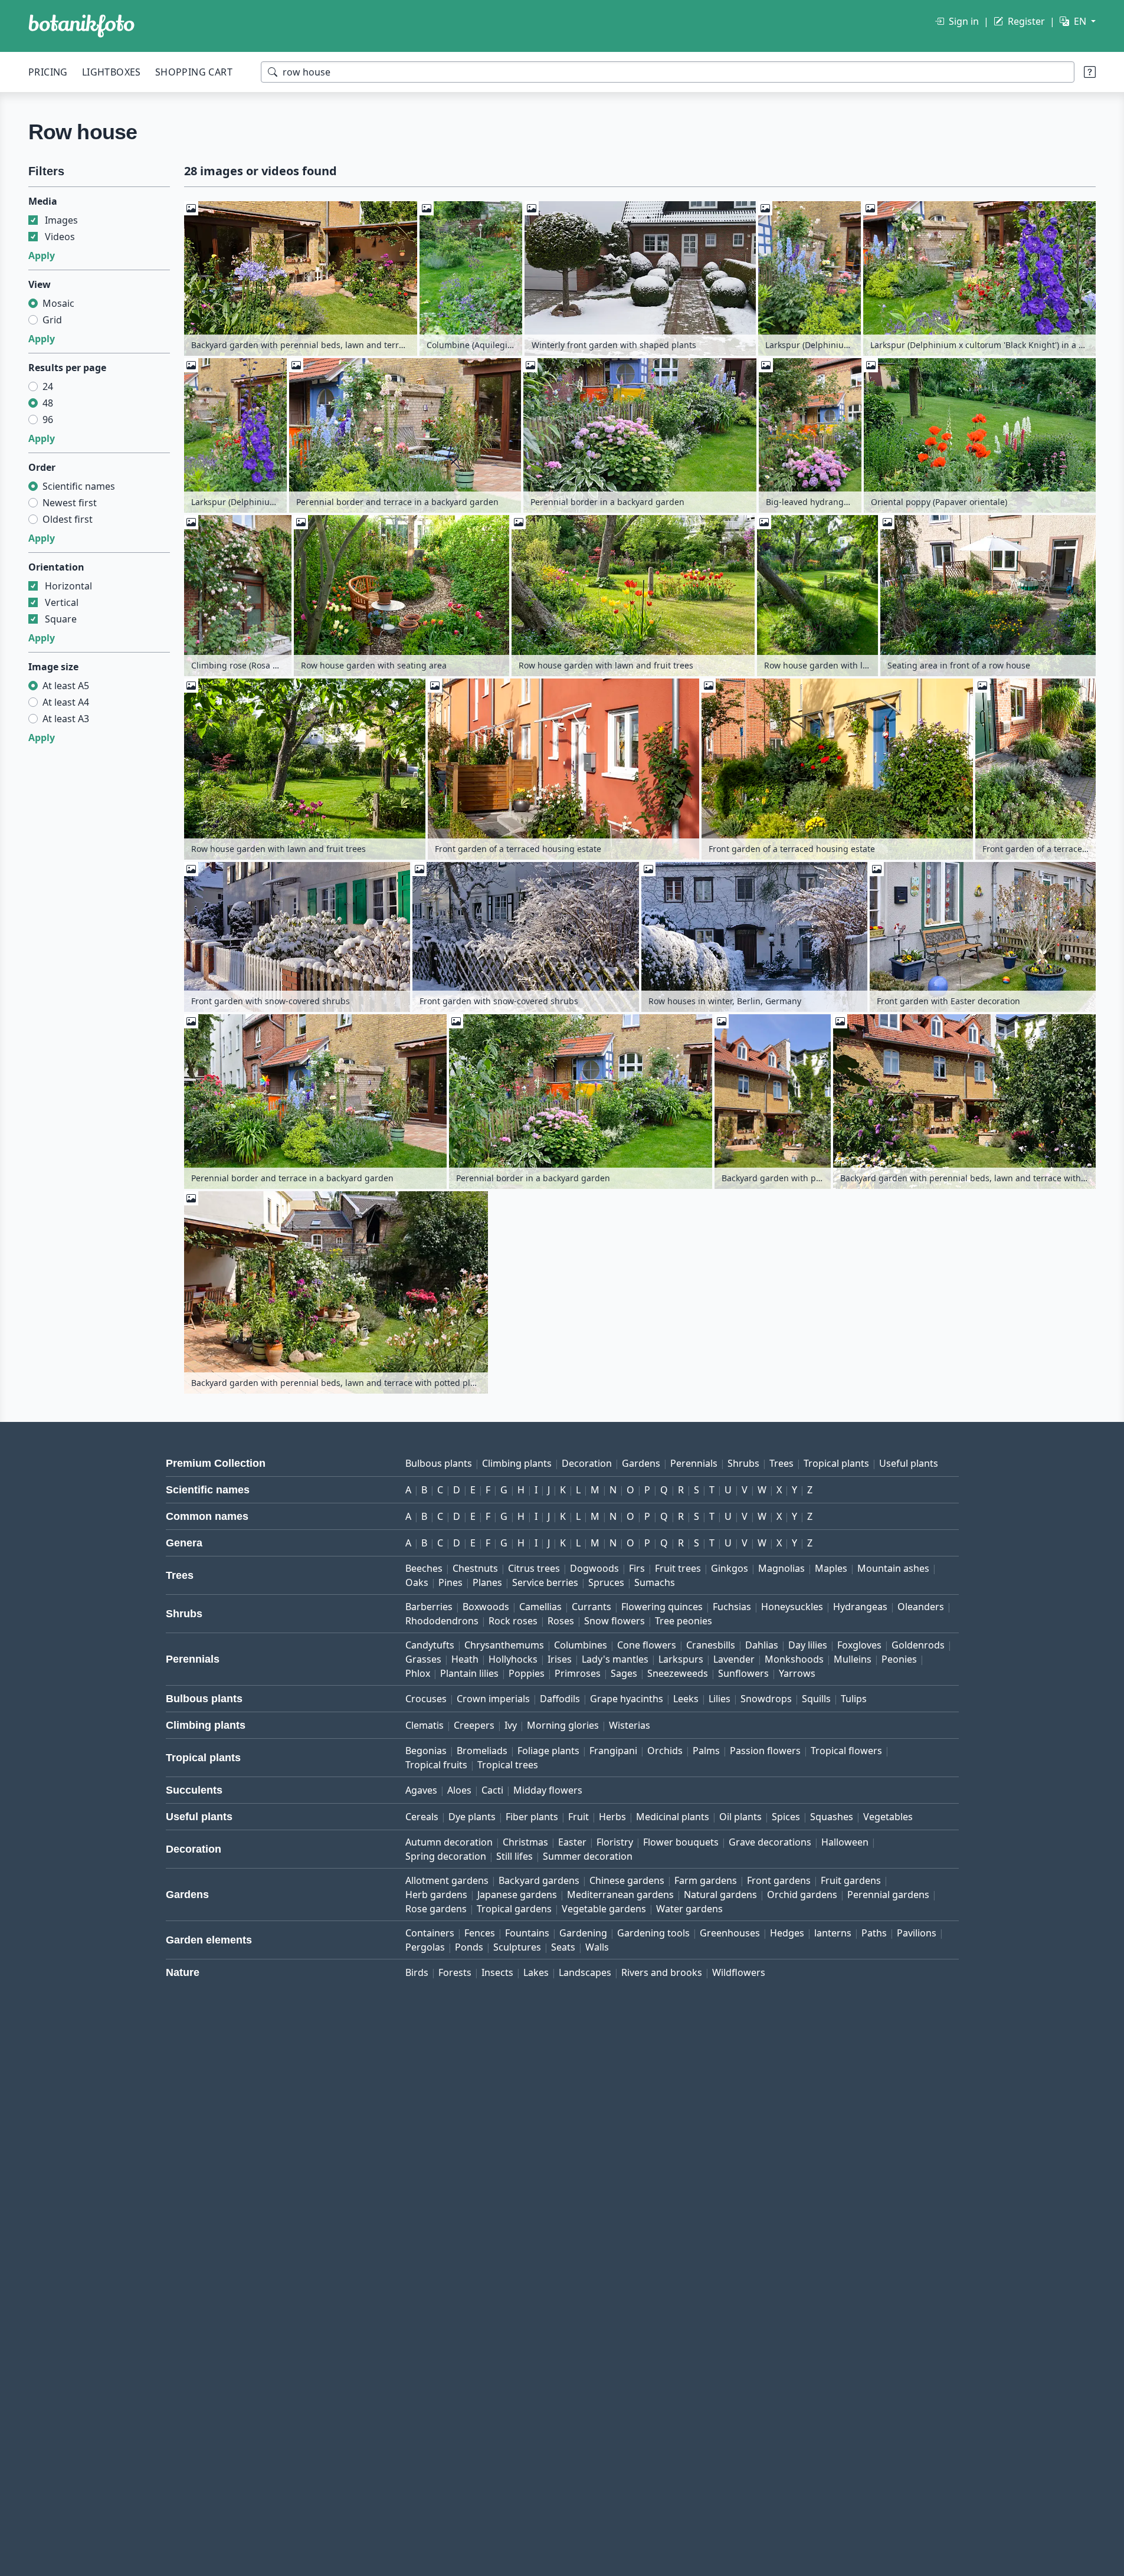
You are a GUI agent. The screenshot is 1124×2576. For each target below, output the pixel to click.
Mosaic (58, 303)
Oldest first (68, 519)
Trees (781, 1463)
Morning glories (563, 1725)
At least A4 (66, 702)
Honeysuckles (792, 1607)
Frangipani (613, 1751)
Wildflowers (739, 1972)
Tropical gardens (514, 1909)
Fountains (527, 1933)
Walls (597, 1947)
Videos (60, 237)
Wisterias (630, 1725)
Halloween (845, 1842)
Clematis (425, 1725)
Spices (786, 1817)
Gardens (641, 1463)
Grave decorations (770, 1842)
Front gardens (779, 1880)
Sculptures (517, 1947)
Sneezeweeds (678, 1673)
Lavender (734, 1659)
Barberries (429, 1607)
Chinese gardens (627, 1880)
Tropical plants (836, 1463)
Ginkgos (730, 1568)
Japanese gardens (517, 1895)
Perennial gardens (888, 1895)
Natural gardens (720, 1895)
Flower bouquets (681, 1842)
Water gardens (689, 1909)
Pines (450, 1582)
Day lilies (808, 1645)
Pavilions (917, 1933)
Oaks (417, 1582)
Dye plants (472, 1817)
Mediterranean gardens (620, 1895)
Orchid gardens (802, 1895)
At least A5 (66, 686)
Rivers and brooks (662, 1972)
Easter (572, 1842)
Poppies (527, 1673)
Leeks (686, 1699)
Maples (831, 1568)
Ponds (469, 1947)
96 (48, 419)
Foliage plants (548, 1751)
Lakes (536, 1972)
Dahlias (762, 1645)
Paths (874, 1933)
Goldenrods (918, 1645)
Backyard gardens (539, 1880)
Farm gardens (706, 1880)
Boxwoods (486, 1607)
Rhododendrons (442, 1621)
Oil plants (740, 1817)
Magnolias (781, 1568)
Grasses (423, 1659)
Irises (560, 1659)
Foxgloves (859, 1645)
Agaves (421, 1790)
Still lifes (515, 1856)
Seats (563, 1947)
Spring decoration (446, 1856)
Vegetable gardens (604, 1909)
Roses (561, 1621)
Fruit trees (678, 1568)
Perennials (694, 1463)
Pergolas (425, 1947)
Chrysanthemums (504, 1645)
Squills (816, 1699)
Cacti (492, 1790)
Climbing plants (517, 1463)
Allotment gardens (447, 1880)
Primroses (578, 1673)
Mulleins (853, 1659)
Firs (637, 1568)
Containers (430, 1933)
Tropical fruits (436, 1765)
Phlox (418, 1673)
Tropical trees (508, 1765)
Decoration (587, 1463)
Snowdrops (766, 1699)
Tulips (854, 1699)
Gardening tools (653, 1933)
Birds (417, 1972)
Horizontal (68, 586)
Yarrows (797, 1673)
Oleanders (921, 1607)
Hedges (787, 1933)
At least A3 (66, 719)
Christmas (525, 1842)
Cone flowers (647, 1645)
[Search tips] (1090, 72)
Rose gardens (436, 1909)
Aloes (459, 1790)
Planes (487, 1582)
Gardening (583, 1933)
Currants (592, 1607)
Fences (480, 1933)
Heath (465, 1659)
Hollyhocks (513, 1659)
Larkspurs (681, 1659)
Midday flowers (548, 1790)
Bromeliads (482, 1751)
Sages (624, 1673)
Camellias (540, 1607)
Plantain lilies (469, 1673)
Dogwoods (594, 1568)
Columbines (581, 1645)
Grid (52, 320)
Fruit (579, 1817)
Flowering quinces (662, 1607)
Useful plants (909, 1463)
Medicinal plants (673, 1817)
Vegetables (888, 1817)
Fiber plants (532, 1817)
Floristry (615, 1842)
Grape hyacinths (627, 1699)
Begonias (426, 1751)
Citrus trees (534, 1568)
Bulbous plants (439, 1463)
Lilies (720, 1699)
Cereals (422, 1817)
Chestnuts (475, 1568)
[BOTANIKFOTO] (81, 26)
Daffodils (560, 1699)
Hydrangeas (860, 1607)
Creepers (474, 1725)
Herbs (612, 1817)
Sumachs (655, 1582)
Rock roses (513, 1621)
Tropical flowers (846, 1751)
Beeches (424, 1568)
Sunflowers (743, 1673)
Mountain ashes (893, 1568)
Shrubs (743, 1463)
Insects (497, 1972)
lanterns (833, 1933)
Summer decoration (588, 1856)
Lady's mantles (615, 1659)
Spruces (606, 1582)
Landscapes (585, 1972)
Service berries (545, 1582)
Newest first (70, 503)
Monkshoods (794, 1659)
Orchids (665, 1751)
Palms (706, 1751)
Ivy (511, 1725)
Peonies (899, 1659)
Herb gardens (436, 1895)
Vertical (62, 602)
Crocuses (426, 1699)
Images (61, 220)
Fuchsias (732, 1607)
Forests (455, 1972)
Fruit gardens (851, 1880)
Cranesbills (711, 1645)
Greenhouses (730, 1933)
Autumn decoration (449, 1842)
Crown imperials (493, 1699)
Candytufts (430, 1645)
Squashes (832, 1817)
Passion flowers (765, 1751)
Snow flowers (615, 1621)
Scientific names (79, 486)
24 (48, 386)
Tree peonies (684, 1621)
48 (48, 403)
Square (61, 619)
